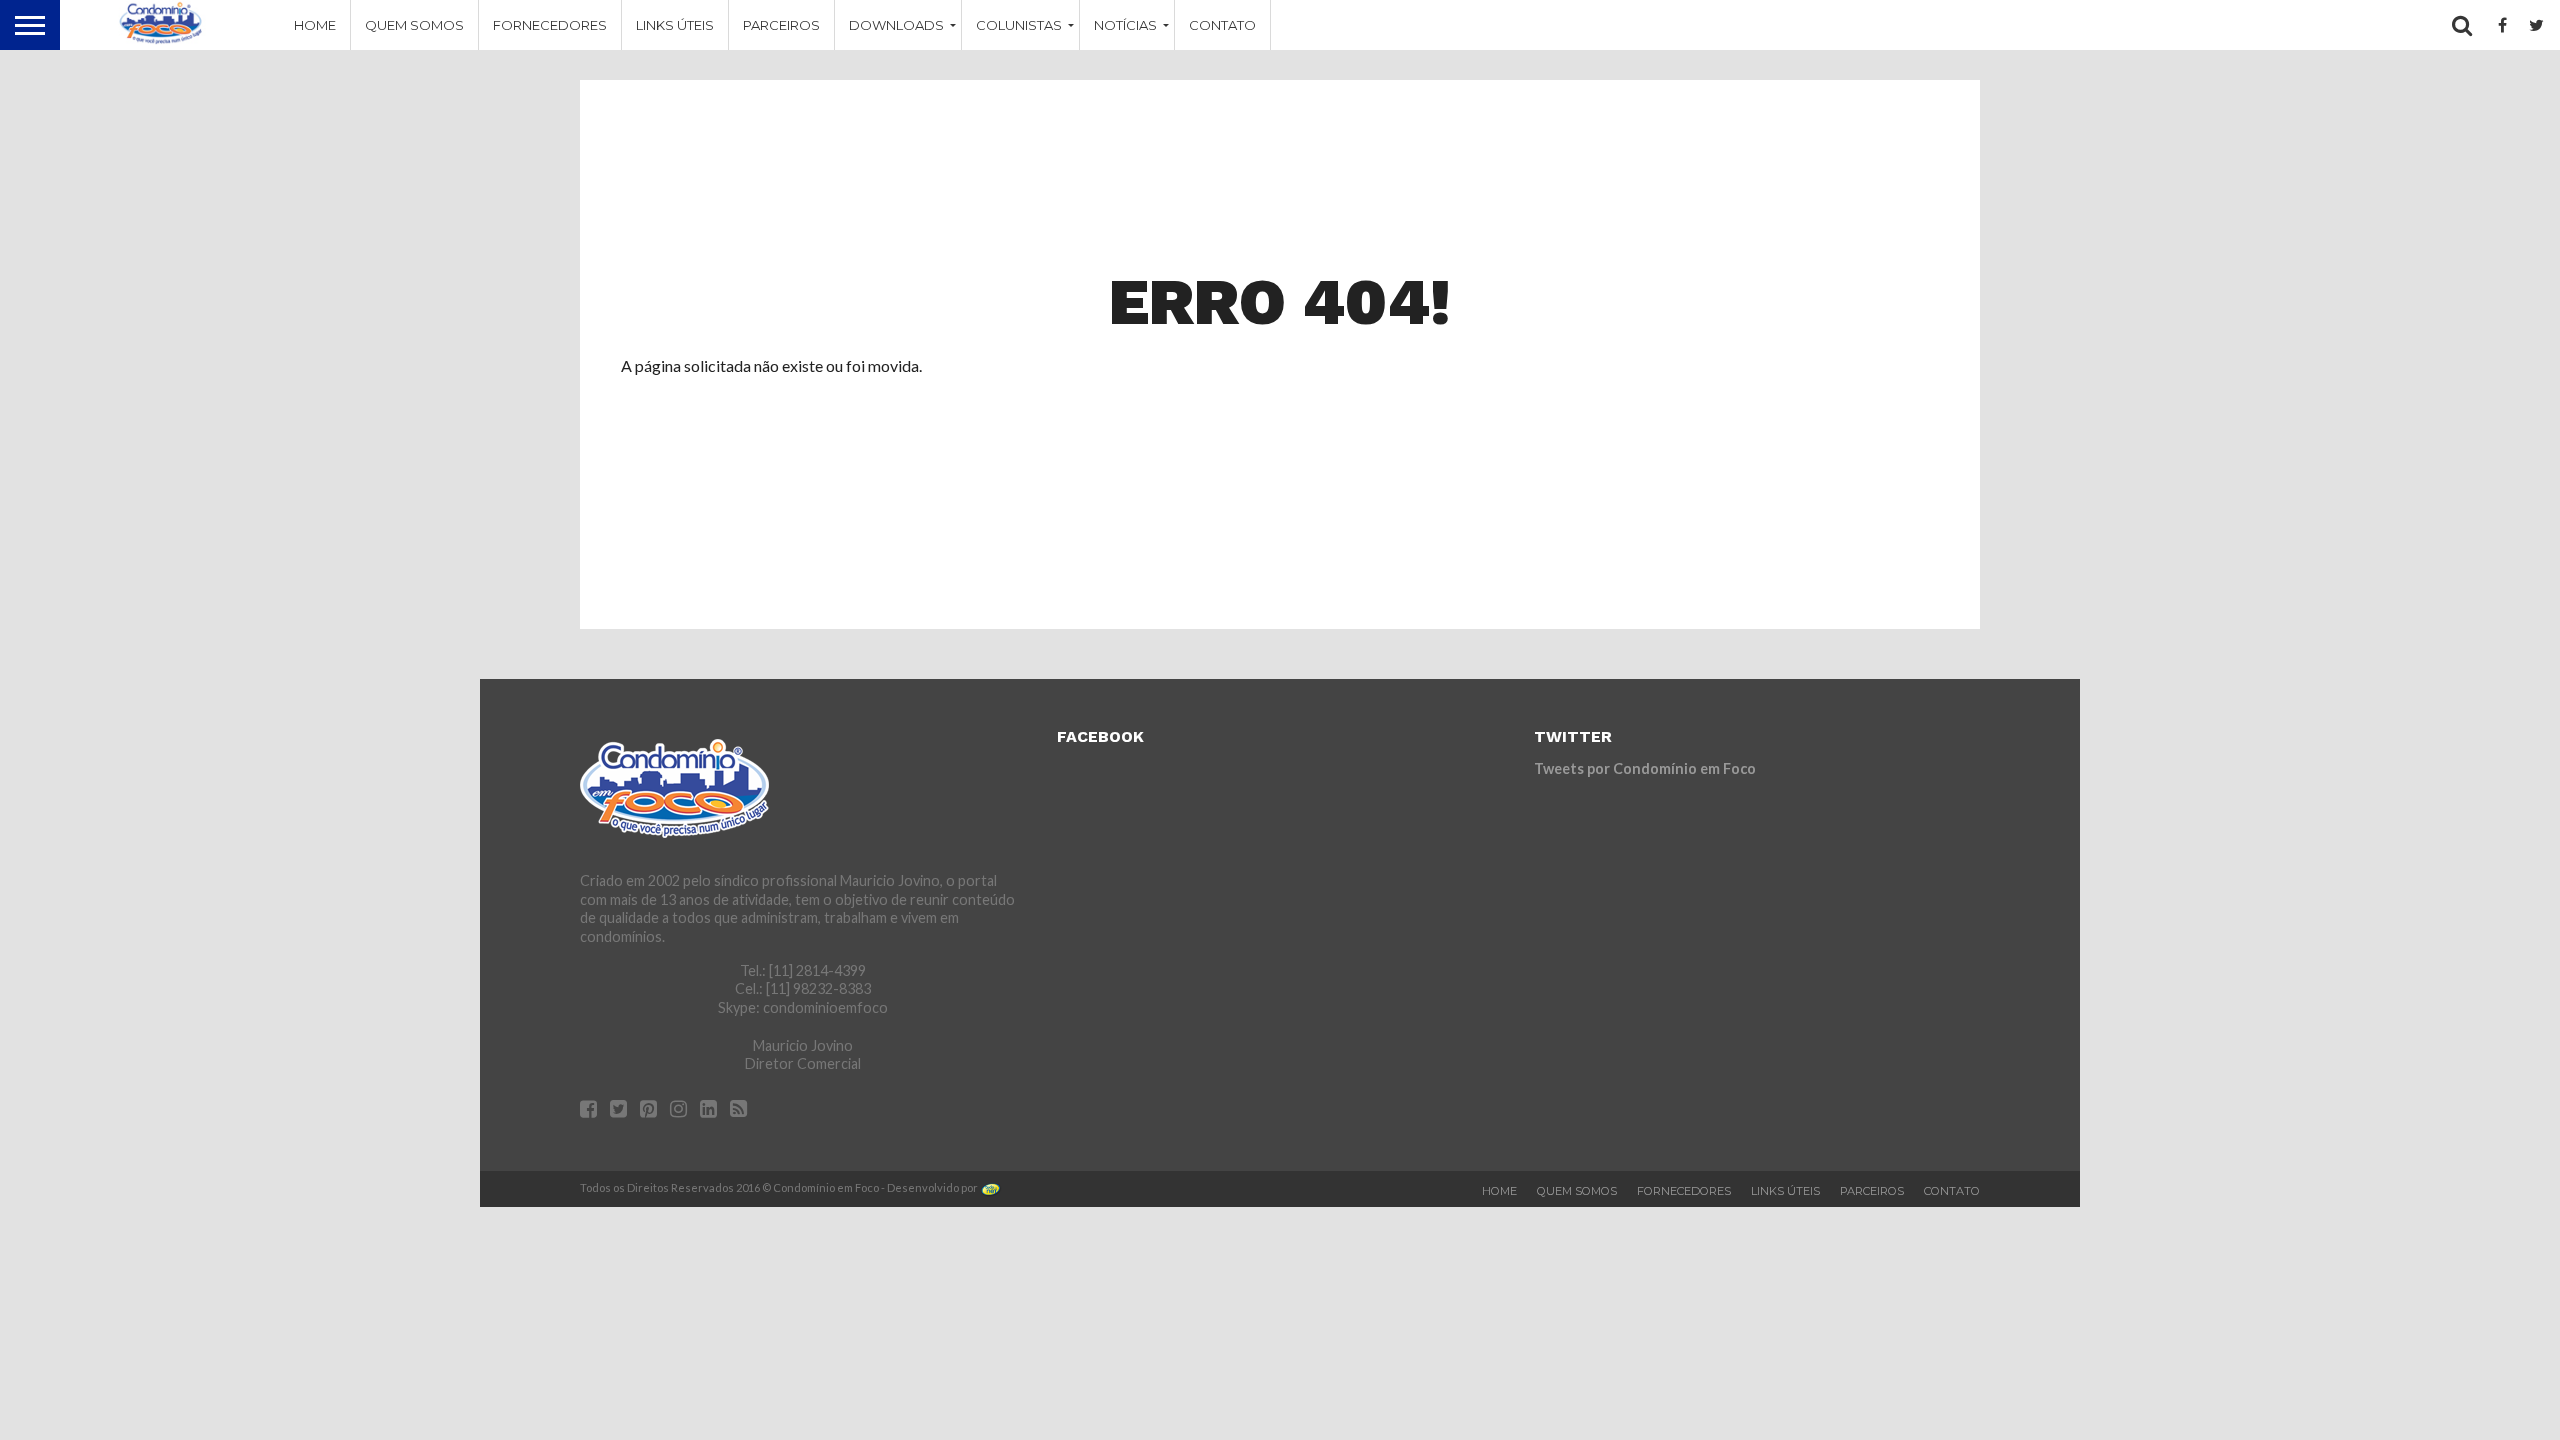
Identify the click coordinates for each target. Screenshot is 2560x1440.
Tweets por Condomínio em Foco (1645, 768)
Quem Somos (414, 25)
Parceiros (781, 25)
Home (315, 25)
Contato (1222, 25)
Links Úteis (675, 25)
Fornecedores (550, 25)
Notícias (1125, 25)
